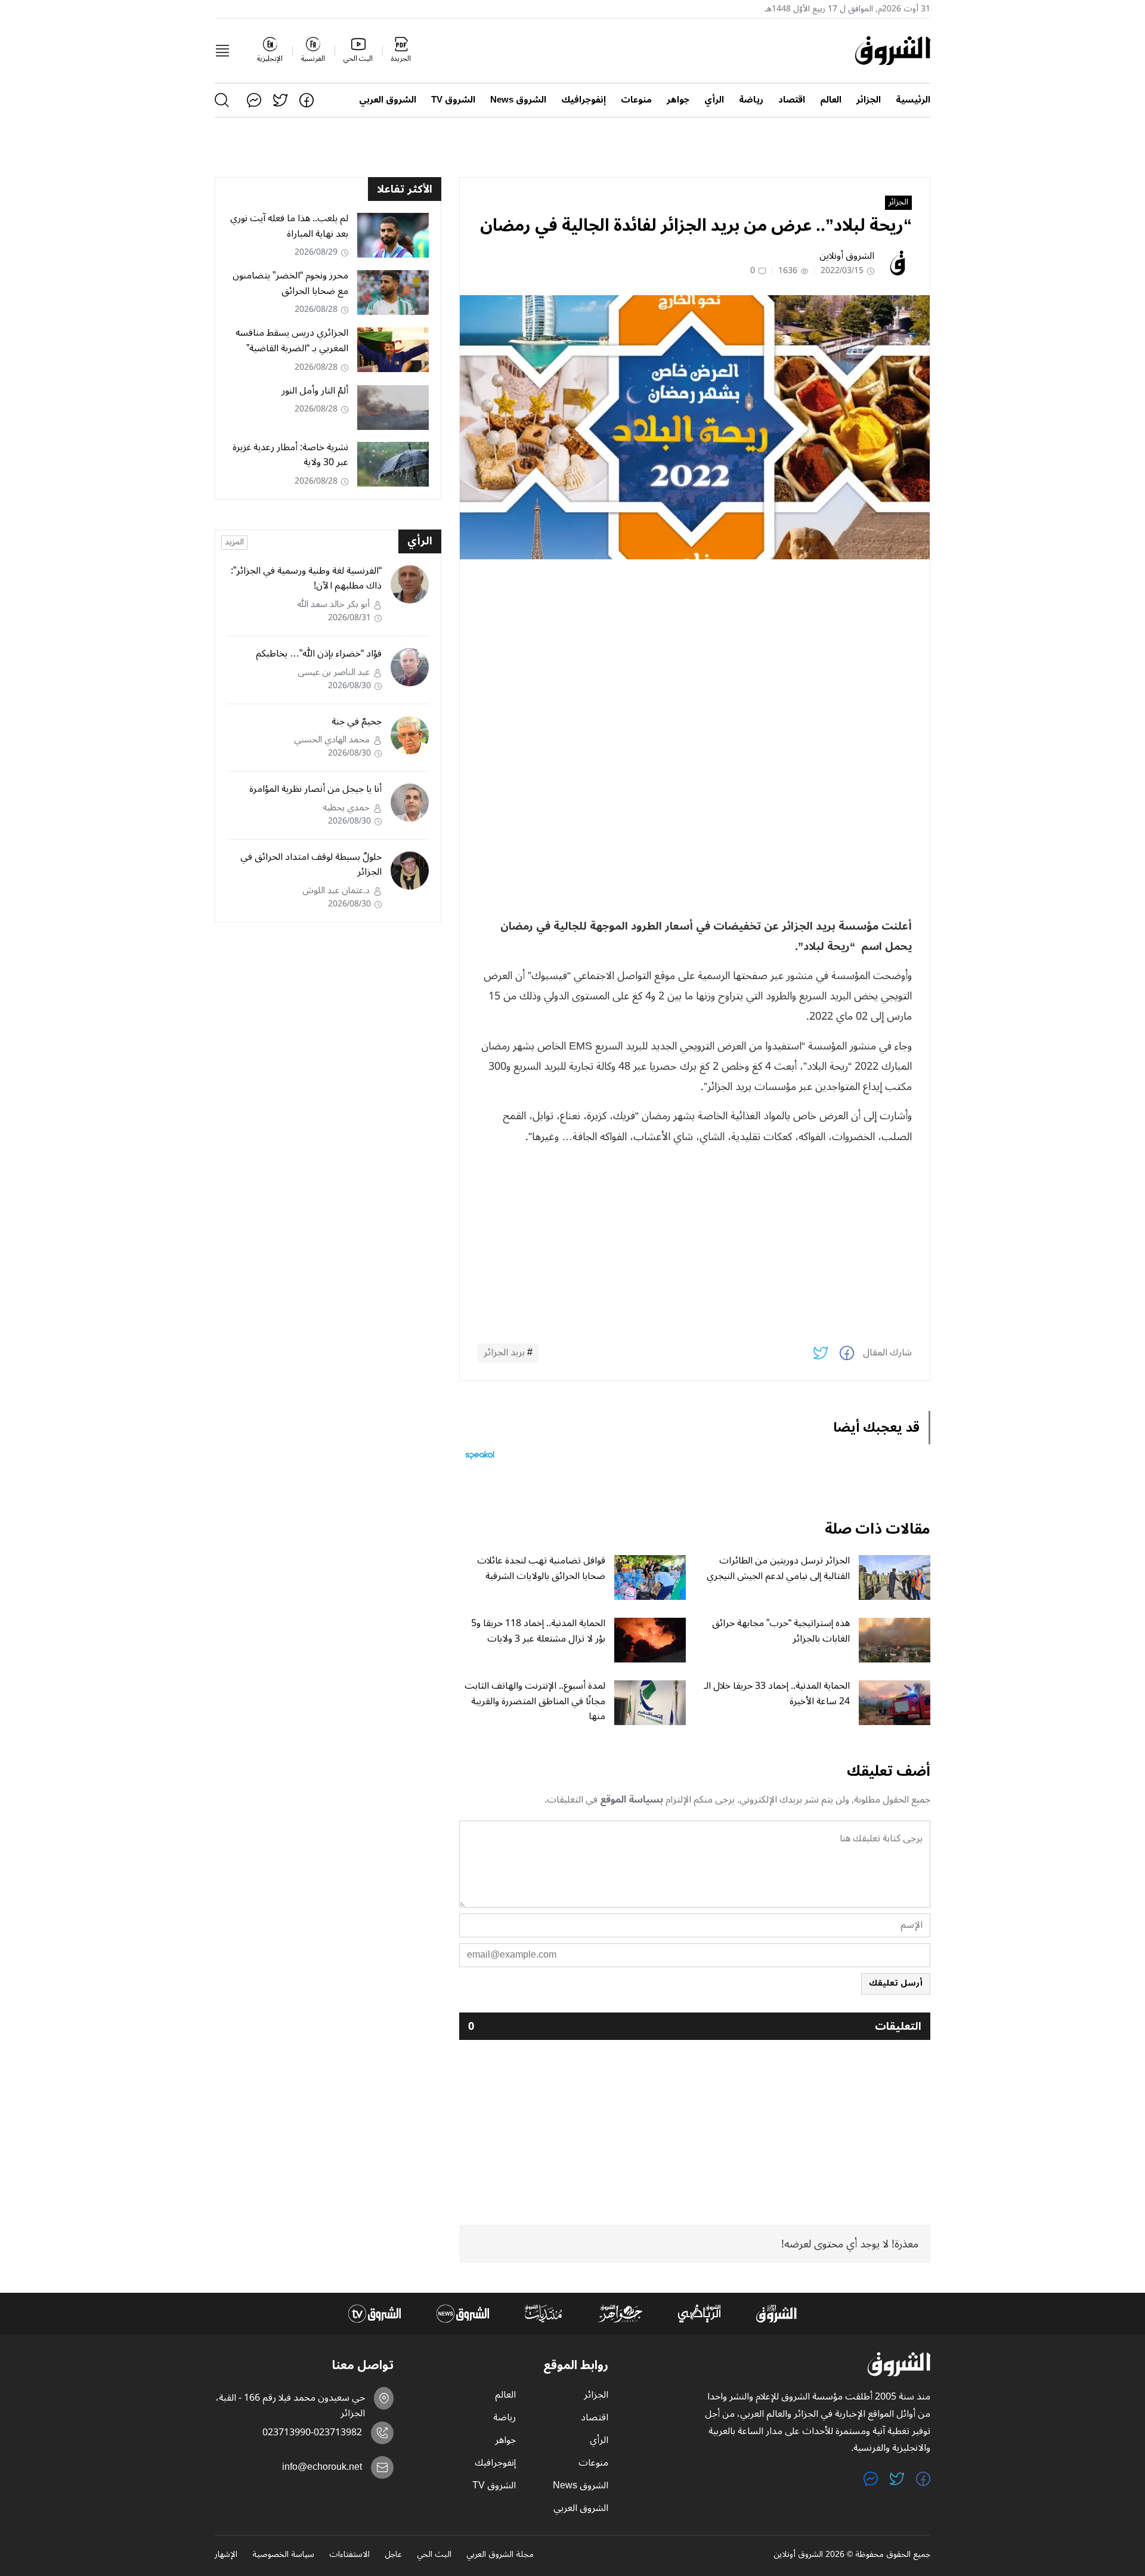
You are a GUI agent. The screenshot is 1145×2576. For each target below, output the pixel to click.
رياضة (751, 100)
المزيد (234, 543)
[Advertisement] (695, 652)
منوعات (636, 100)
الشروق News (518, 100)
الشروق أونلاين (847, 256)
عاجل (393, 2555)
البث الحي (434, 2555)
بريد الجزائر (504, 1353)
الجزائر (869, 100)
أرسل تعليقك (896, 1983)
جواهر (678, 100)
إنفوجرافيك (584, 100)
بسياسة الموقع (632, 1800)
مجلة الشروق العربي (500, 2555)
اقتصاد (792, 100)
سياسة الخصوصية (283, 2555)
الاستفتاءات (349, 2555)
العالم (831, 100)
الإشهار (226, 2555)
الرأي (714, 100)
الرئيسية (913, 100)
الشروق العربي (388, 100)
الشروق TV (453, 100)
